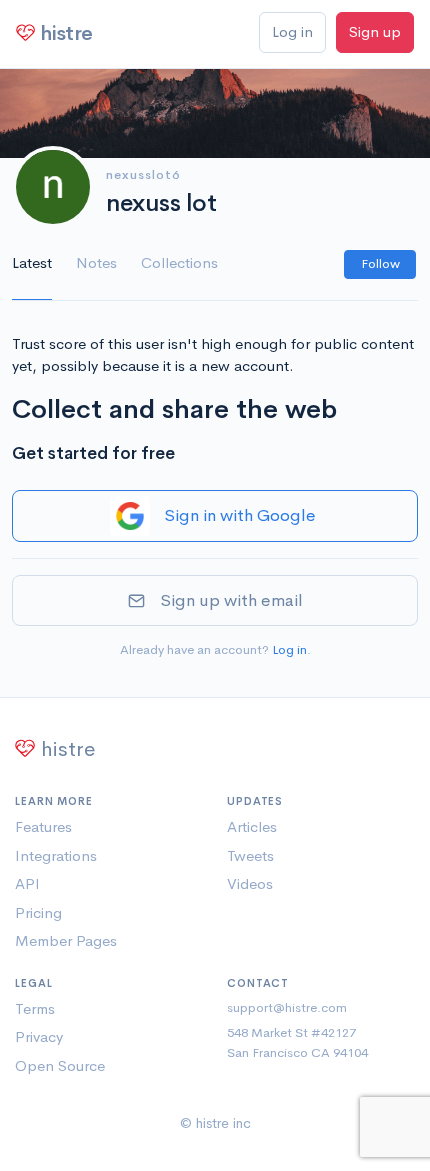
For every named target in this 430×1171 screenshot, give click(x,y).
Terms (35, 1008)
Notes (96, 262)
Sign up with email (231, 600)
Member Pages (66, 940)
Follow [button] (380, 263)
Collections (179, 262)
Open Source (60, 1065)
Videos (250, 883)
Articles (252, 826)
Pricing (38, 912)
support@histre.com (287, 1007)
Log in (292, 31)
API (27, 883)
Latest (32, 262)
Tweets (250, 855)
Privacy (39, 1036)
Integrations (56, 855)
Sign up (375, 31)
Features (43, 826)
